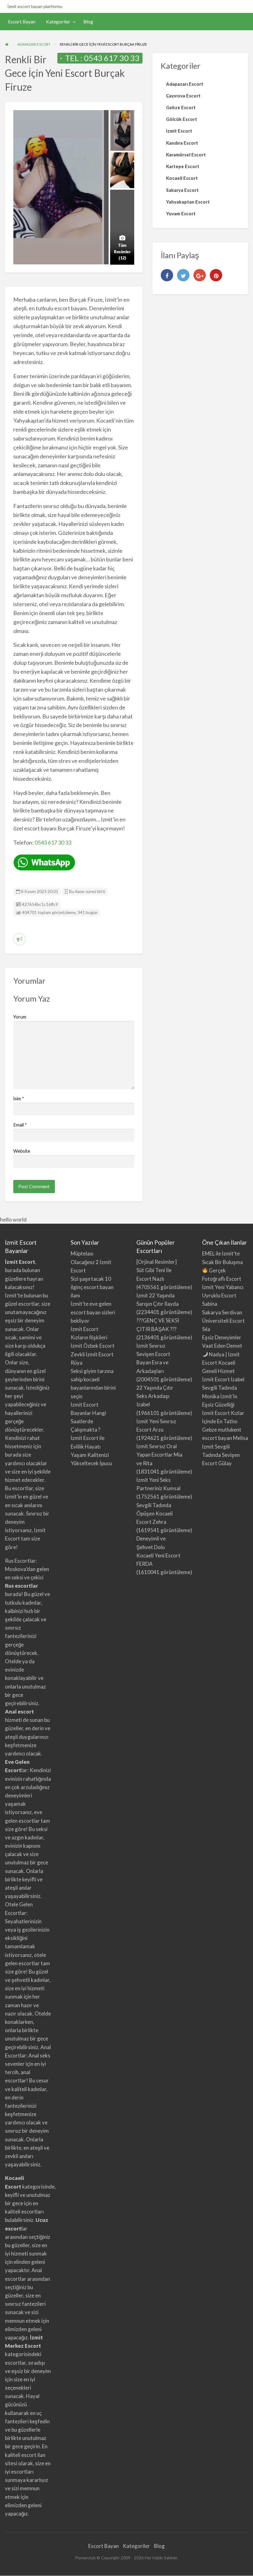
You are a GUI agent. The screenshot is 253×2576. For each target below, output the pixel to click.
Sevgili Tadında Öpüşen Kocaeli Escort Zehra (155, 1513)
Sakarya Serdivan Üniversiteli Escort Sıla (223, 1321)
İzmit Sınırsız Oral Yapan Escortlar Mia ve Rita (159, 1455)
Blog (88, 22)
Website (22, 1151)
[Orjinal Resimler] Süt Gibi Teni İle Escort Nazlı (157, 1270)
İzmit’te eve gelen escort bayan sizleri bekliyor (93, 1312)
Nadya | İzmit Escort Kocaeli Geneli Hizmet (221, 1363)
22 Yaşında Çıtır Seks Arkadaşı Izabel (155, 1396)
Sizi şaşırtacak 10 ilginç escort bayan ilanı (92, 1287)
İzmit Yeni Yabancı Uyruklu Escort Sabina (223, 1295)
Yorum (20, 1017)
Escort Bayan (22, 22)
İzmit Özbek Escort (93, 1346)
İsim (19, 1098)
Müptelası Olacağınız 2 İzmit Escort (91, 1262)
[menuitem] (22, 22)
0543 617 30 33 (112, 58)
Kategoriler (58, 22)
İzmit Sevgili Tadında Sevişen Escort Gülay (221, 1455)
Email (20, 1125)
